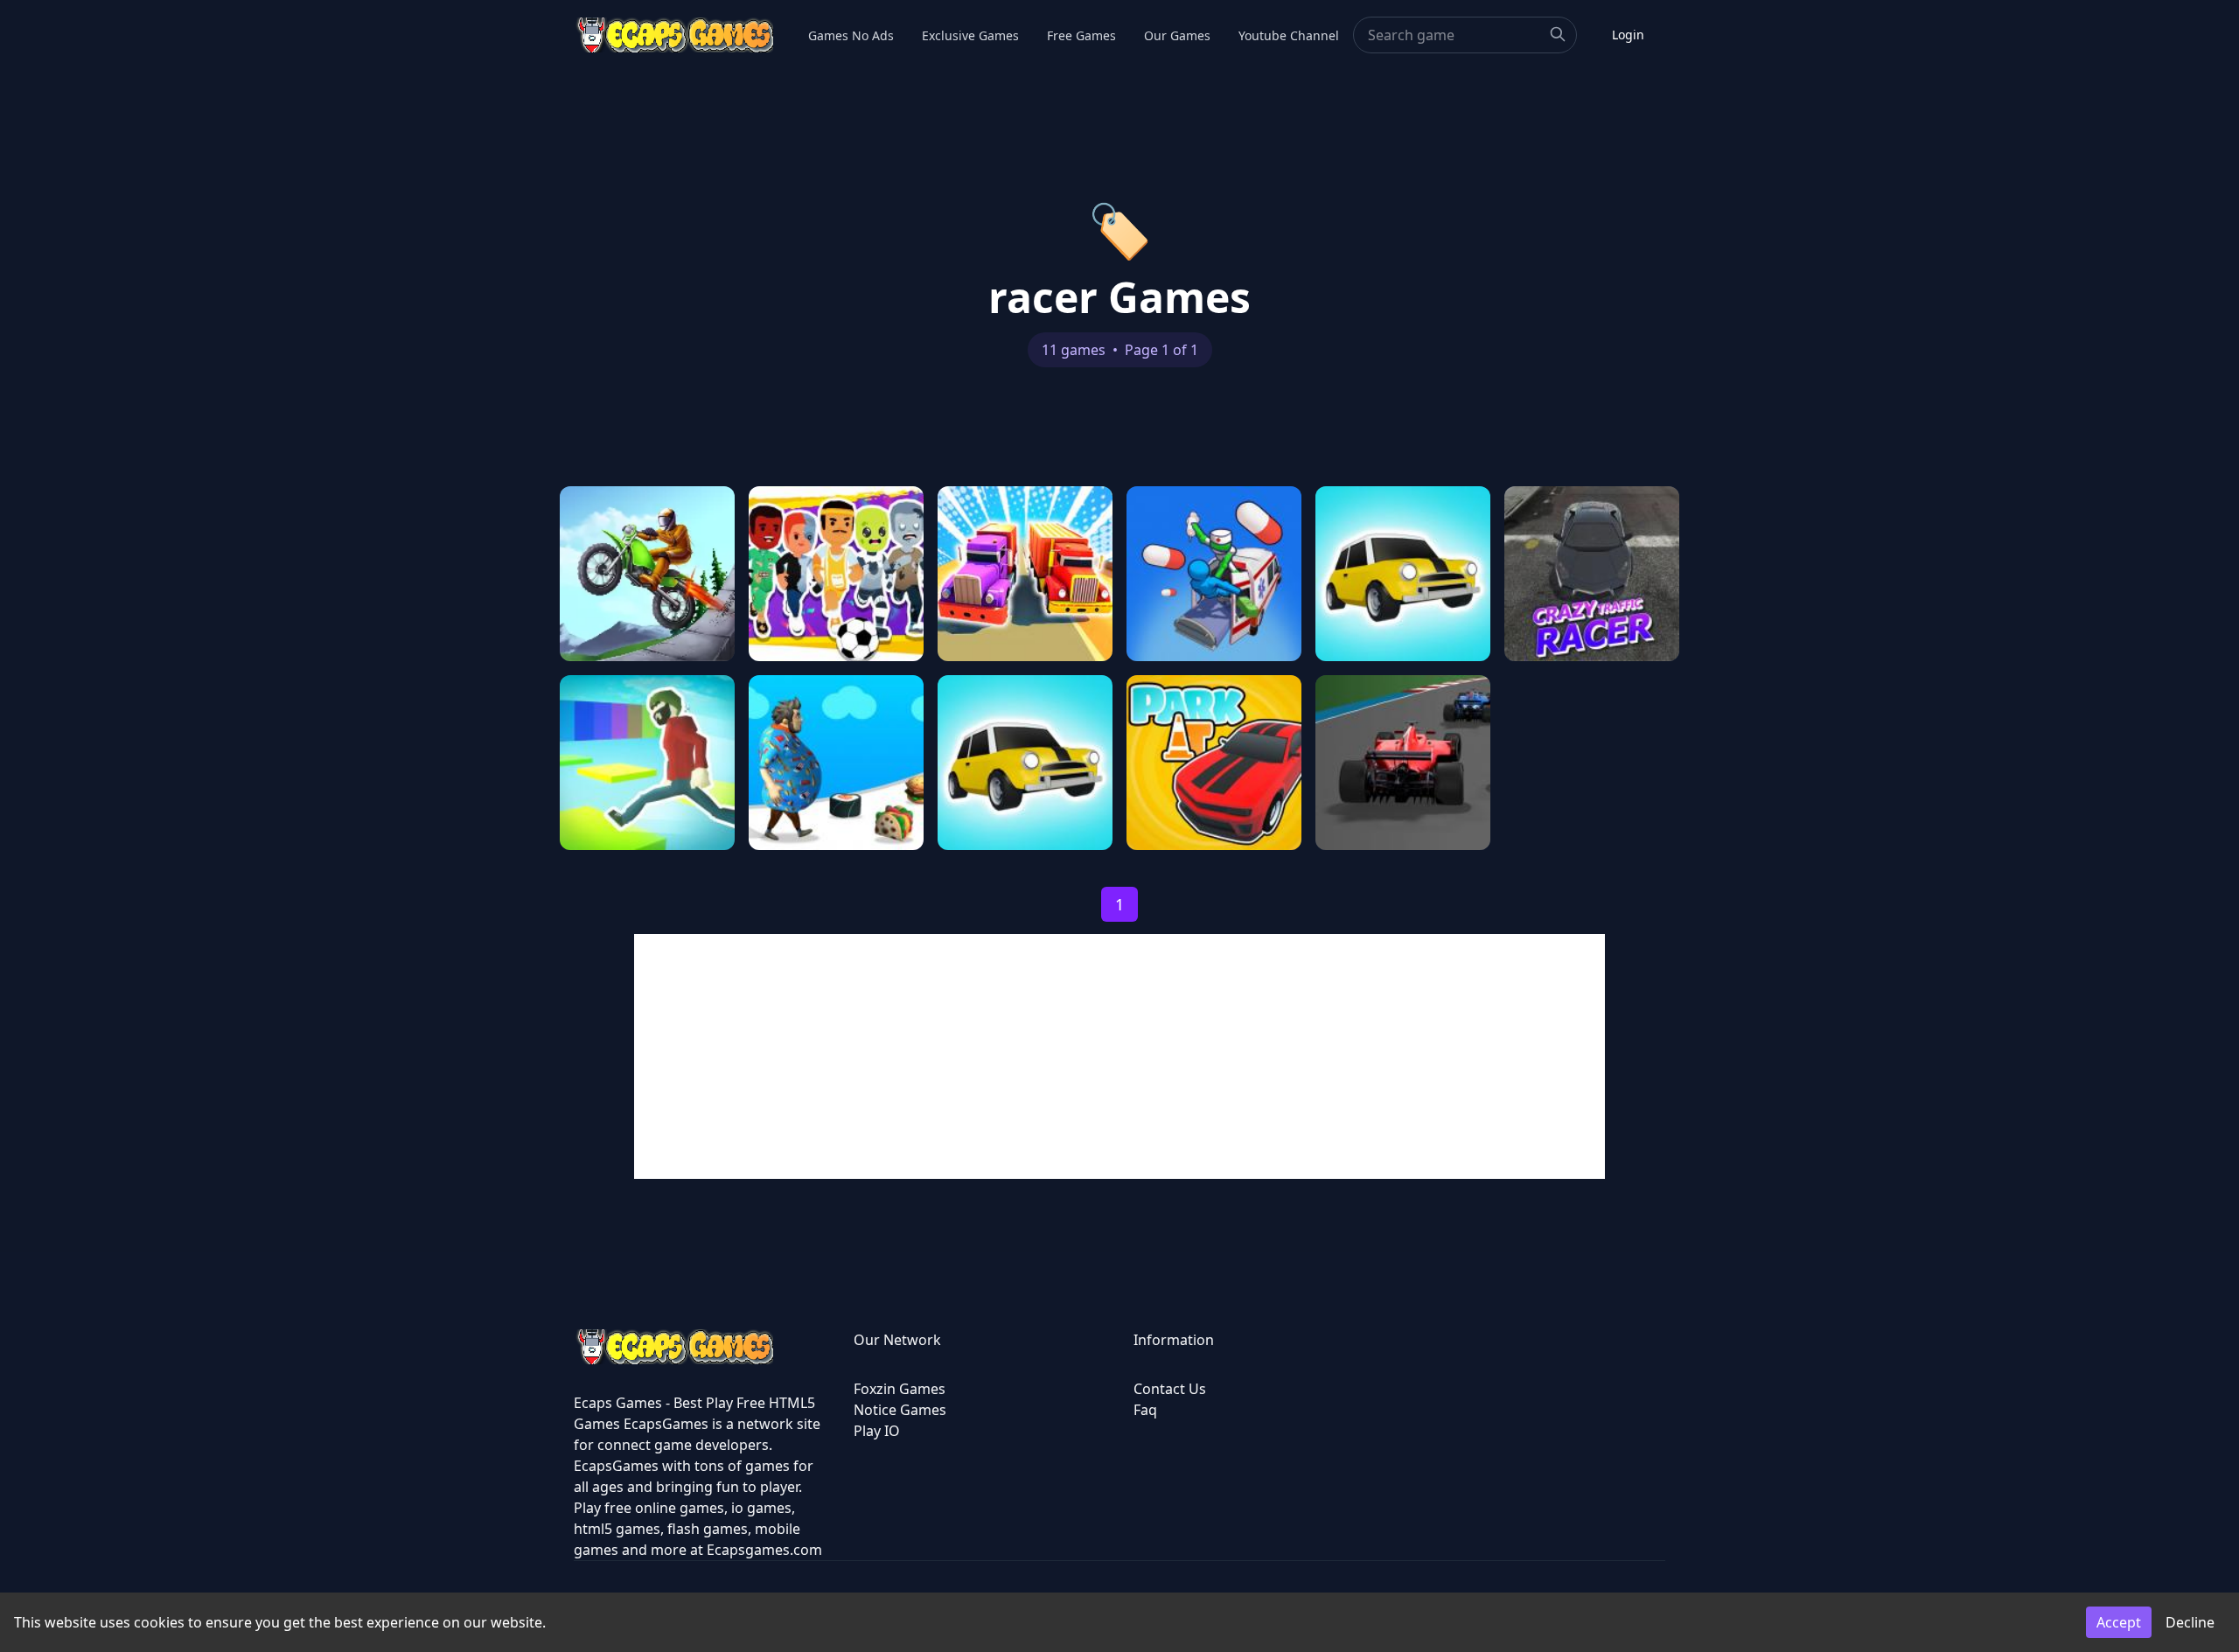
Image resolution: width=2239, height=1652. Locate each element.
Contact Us (1170, 1389)
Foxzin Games (900, 1389)
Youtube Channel (1289, 35)
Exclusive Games (970, 35)
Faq (1145, 1410)
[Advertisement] (1119, 1056)
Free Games (1081, 35)
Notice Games (900, 1410)
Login (1628, 35)
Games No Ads (851, 35)
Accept (2119, 1622)
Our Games (1177, 35)
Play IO (877, 1431)
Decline (2190, 1622)
